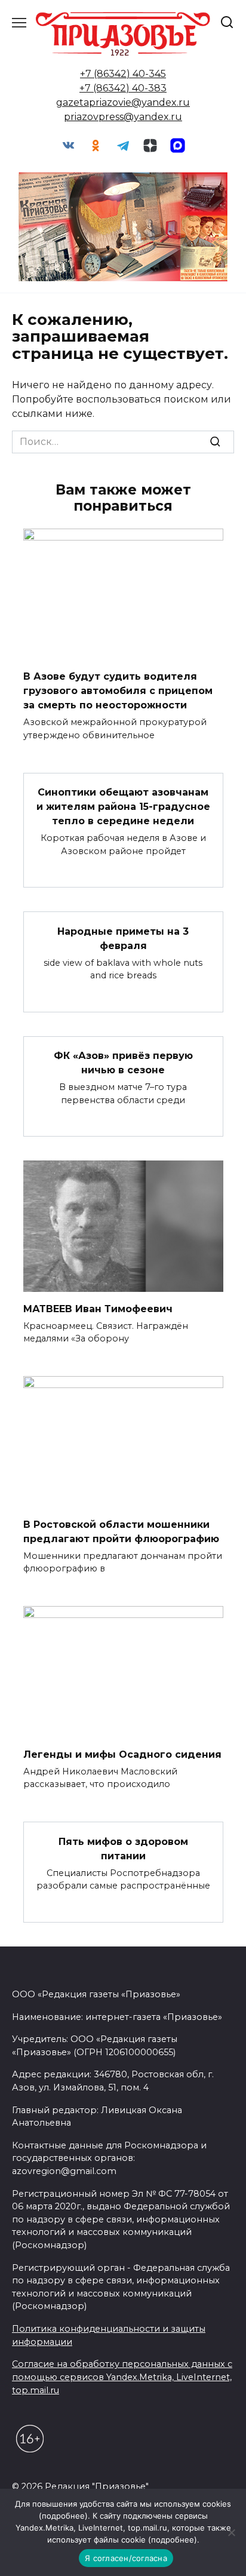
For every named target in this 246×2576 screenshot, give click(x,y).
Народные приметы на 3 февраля (123, 938)
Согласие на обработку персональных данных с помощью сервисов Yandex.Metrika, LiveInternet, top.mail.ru (122, 2377)
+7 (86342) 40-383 (123, 88)
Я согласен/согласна (126, 2558)
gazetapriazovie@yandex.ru (123, 102)
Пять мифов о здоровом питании (123, 1848)
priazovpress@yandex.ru (123, 117)
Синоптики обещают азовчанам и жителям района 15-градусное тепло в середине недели (123, 807)
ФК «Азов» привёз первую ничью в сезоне (123, 1063)
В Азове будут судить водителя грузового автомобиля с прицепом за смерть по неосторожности (118, 691)
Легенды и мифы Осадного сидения (122, 1754)
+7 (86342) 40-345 (123, 74)
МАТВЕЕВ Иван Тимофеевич (98, 1308)
